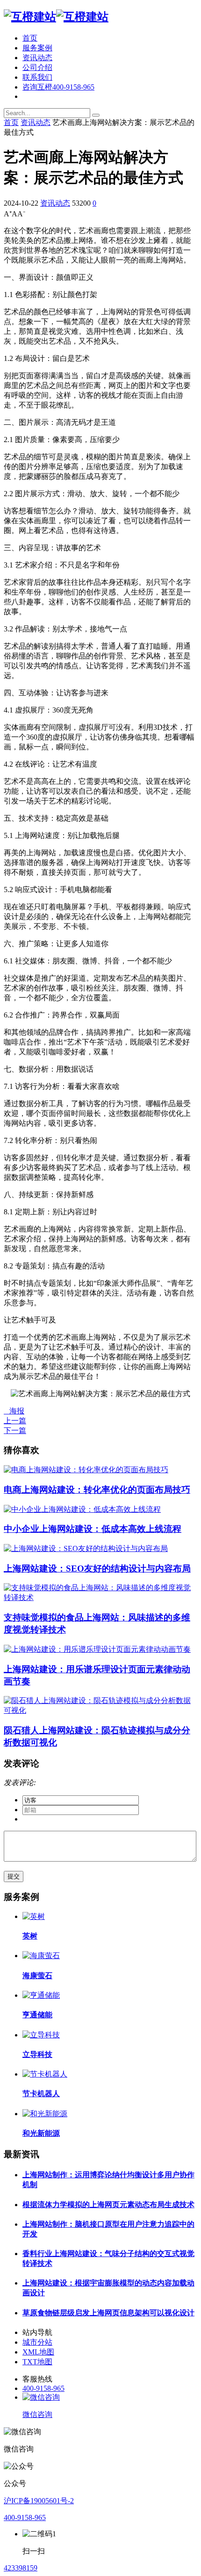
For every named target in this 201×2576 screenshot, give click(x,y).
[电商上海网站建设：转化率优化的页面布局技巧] (86, 1470)
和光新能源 (41, 2133)
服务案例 (37, 48)
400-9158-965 (43, 2388)
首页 (30, 38)
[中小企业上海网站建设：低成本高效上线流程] (82, 1509)
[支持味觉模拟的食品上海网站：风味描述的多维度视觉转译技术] (100, 1597)
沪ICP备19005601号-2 (39, 2501)
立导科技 (37, 2054)
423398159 (21, 2568)
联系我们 (37, 77)
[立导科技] (41, 2035)
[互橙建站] (56, 17)
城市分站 (37, 2342)
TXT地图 (37, 2362)
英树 (30, 1936)
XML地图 (38, 2352)
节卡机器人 (41, 2094)
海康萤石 (37, 1976)
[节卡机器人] (45, 2074)
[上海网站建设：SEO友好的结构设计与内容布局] (86, 1548)
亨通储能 (37, 2015)
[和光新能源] (45, 2114)
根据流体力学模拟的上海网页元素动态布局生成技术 (108, 2205)
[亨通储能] (41, 1995)
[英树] (34, 1916)
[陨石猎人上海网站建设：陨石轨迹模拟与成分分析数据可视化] (100, 1710)
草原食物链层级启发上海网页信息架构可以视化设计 (108, 2313)
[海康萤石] (41, 1956)
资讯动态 (37, 58)
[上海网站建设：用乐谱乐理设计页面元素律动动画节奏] (97, 1649)
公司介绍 (37, 67)
